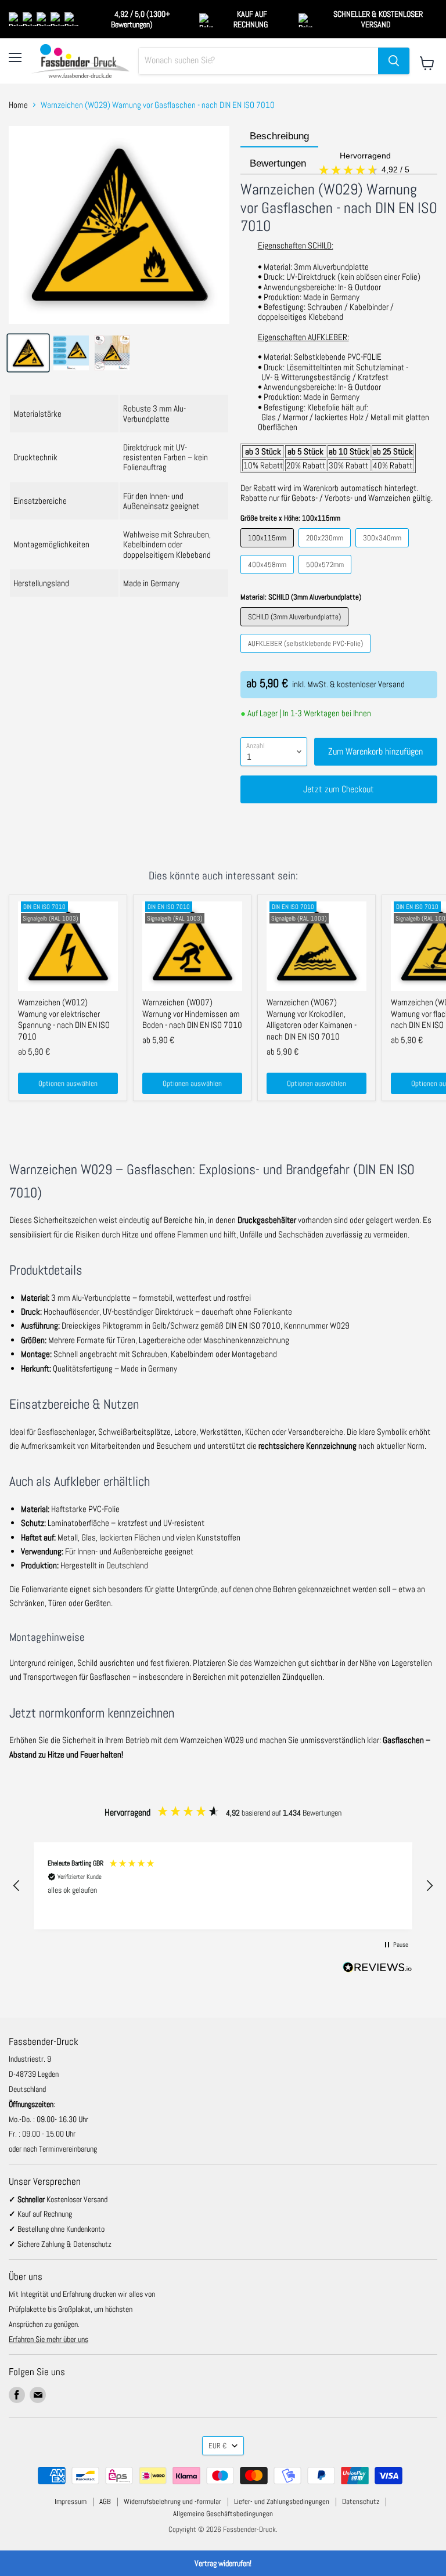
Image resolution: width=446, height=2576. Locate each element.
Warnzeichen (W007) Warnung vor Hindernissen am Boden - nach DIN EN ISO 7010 (192, 1013)
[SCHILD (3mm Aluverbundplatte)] (296, 629)
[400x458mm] (269, 577)
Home (18, 105)
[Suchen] (394, 61)
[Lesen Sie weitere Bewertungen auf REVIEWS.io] (377, 1969)
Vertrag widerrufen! (223, 2563)
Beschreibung (279, 136)
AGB (105, 2501)
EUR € (217, 2446)
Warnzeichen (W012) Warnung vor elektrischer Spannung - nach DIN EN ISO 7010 (64, 1019)
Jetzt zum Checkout (339, 789)
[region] (223, 1886)
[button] (17, 1886)
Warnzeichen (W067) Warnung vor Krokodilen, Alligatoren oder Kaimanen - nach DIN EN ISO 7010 (312, 1019)
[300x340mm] (384, 550)
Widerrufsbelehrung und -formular (172, 2501)
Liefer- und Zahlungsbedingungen (282, 2501)
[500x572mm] (326, 577)
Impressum (71, 2501)
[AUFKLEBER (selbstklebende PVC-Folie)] (307, 656)
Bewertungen (331, 164)
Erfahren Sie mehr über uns (48, 2339)
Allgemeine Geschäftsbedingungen (223, 2514)
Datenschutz (361, 2501)
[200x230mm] (326, 550)
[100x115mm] (269, 550)
